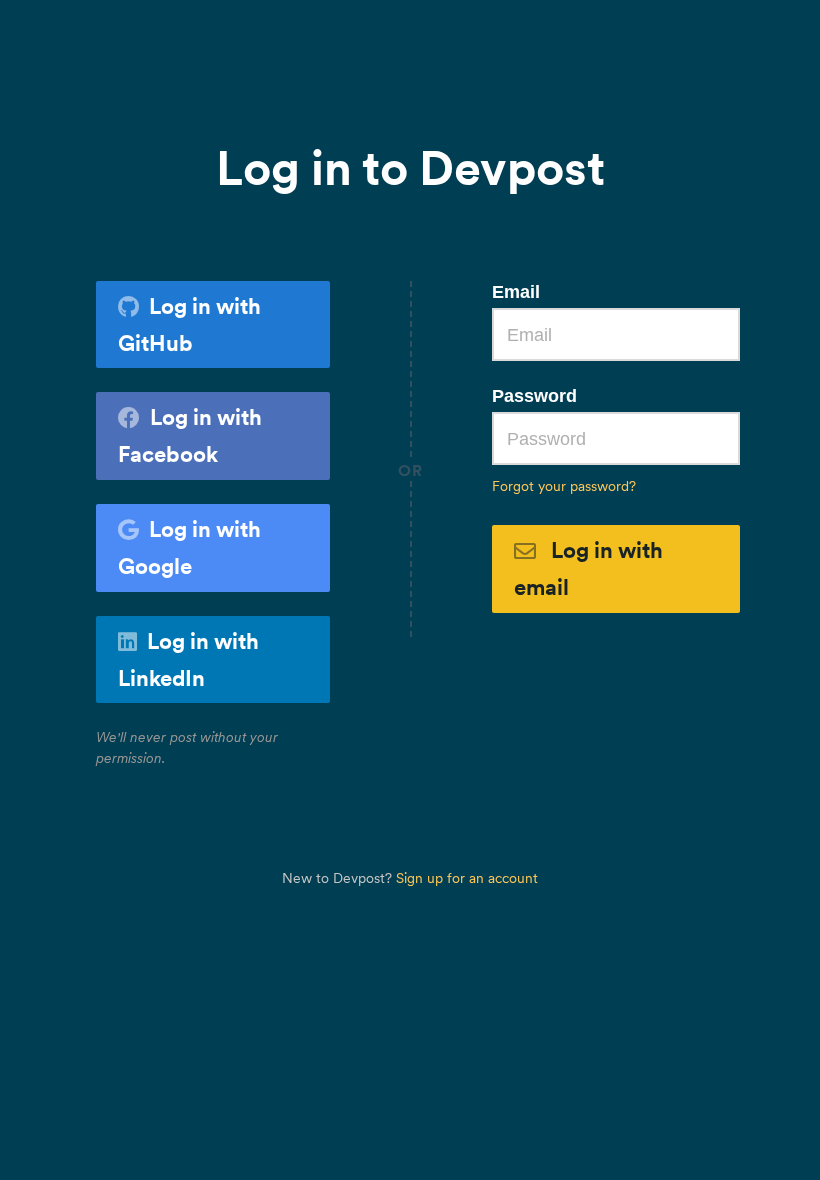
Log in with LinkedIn (188, 659)
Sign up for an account (467, 878)
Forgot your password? (564, 486)
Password (534, 396)
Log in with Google (189, 547)
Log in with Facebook (190, 435)
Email (516, 292)
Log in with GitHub (189, 324)
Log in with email (588, 568)
